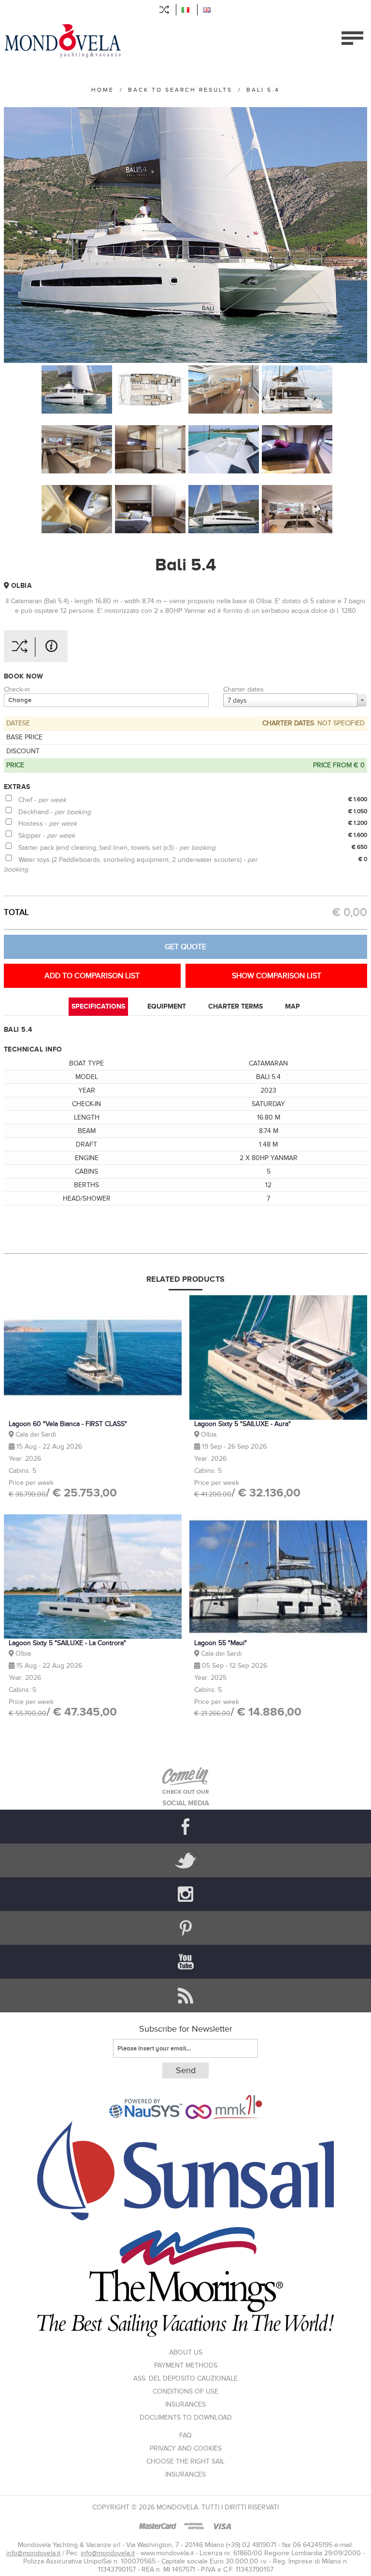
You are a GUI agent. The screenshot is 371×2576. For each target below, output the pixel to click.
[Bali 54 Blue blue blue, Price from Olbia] (207, 10)
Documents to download (186, 2417)
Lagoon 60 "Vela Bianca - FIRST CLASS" (68, 1424)
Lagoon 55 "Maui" (221, 1643)
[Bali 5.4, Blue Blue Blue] (77, 393)
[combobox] (291, 700)
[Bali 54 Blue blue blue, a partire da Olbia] (185, 10)
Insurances (185, 2404)
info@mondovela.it (33, 2553)
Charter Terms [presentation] (235, 1006)
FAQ (185, 2435)
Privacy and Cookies (186, 2448)
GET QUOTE (185, 947)
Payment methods (186, 2365)
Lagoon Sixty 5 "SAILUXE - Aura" (243, 1424)
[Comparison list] (164, 10)
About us (186, 2352)
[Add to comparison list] (20, 646)
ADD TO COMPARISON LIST (92, 976)
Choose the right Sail (185, 2461)
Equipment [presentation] (167, 1006)
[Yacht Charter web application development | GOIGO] (199, 2117)
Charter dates (243, 689)
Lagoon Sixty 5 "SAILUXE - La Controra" (67, 1643)
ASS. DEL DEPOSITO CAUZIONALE (185, 2378)
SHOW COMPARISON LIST (277, 976)
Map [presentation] (293, 1006)
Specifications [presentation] (98, 1006)
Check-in (17, 689)
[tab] (98, 1007)
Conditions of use (185, 2391)
